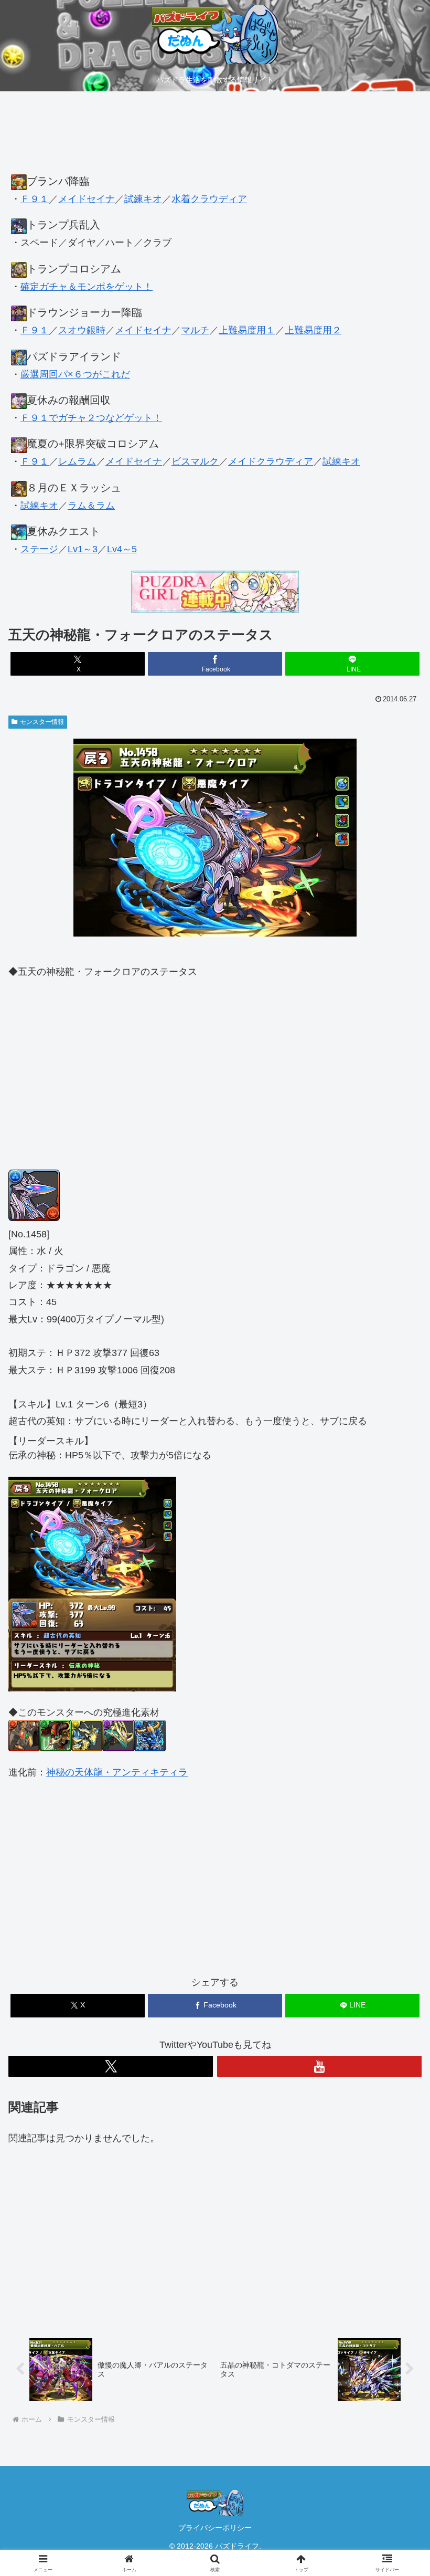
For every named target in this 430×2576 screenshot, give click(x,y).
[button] (398, 1807)
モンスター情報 (42, 722)
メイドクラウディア (271, 461)
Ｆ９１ (35, 199)
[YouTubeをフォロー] (319, 2066)
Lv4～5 (122, 549)
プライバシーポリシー (215, 2528)
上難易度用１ (247, 330)
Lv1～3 (83, 549)
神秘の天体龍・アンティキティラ (117, 1772)
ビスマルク (195, 461)
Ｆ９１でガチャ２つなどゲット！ (91, 418)
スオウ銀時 (82, 330)
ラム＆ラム (91, 506)
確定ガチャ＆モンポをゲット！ (87, 287)
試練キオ (143, 199)
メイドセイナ (87, 199)
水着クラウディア (209, 199)
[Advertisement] (215, 138)
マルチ (195, 330)
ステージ (39, 549)
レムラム (77, 461)
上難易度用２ (313, 330)
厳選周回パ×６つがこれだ (75, 374)
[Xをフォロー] (111, 2066)
